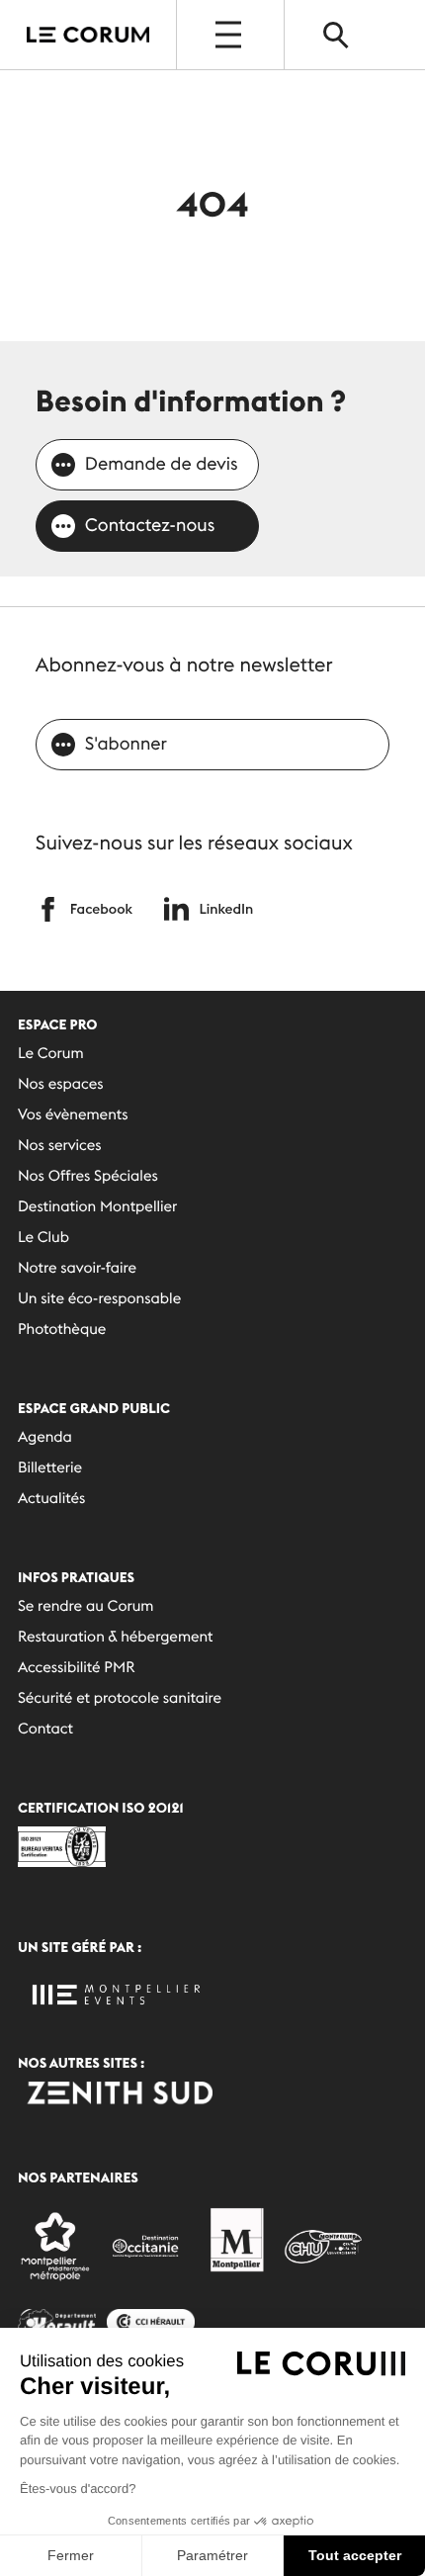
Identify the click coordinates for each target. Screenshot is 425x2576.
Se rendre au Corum (86, 1606)
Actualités (51, 1499)
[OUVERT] (230, 35)
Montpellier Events (88, 35)
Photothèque (62, 1330)
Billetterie (50, 1468)
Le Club (43, 1238)
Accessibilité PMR (77, 1668)
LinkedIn (226, 909)
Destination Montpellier (97, 1207)
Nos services (60, 1146)
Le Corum (51, 1054)
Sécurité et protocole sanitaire (120, 1698)
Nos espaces (61, 1084)
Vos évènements (73, 1115)
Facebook (101, 909)
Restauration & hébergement (116, 1637)
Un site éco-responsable (99, 1299)
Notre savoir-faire (77, 1268)
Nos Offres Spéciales (88, 1176)
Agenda (45, 1437)
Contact (45, 1729)
